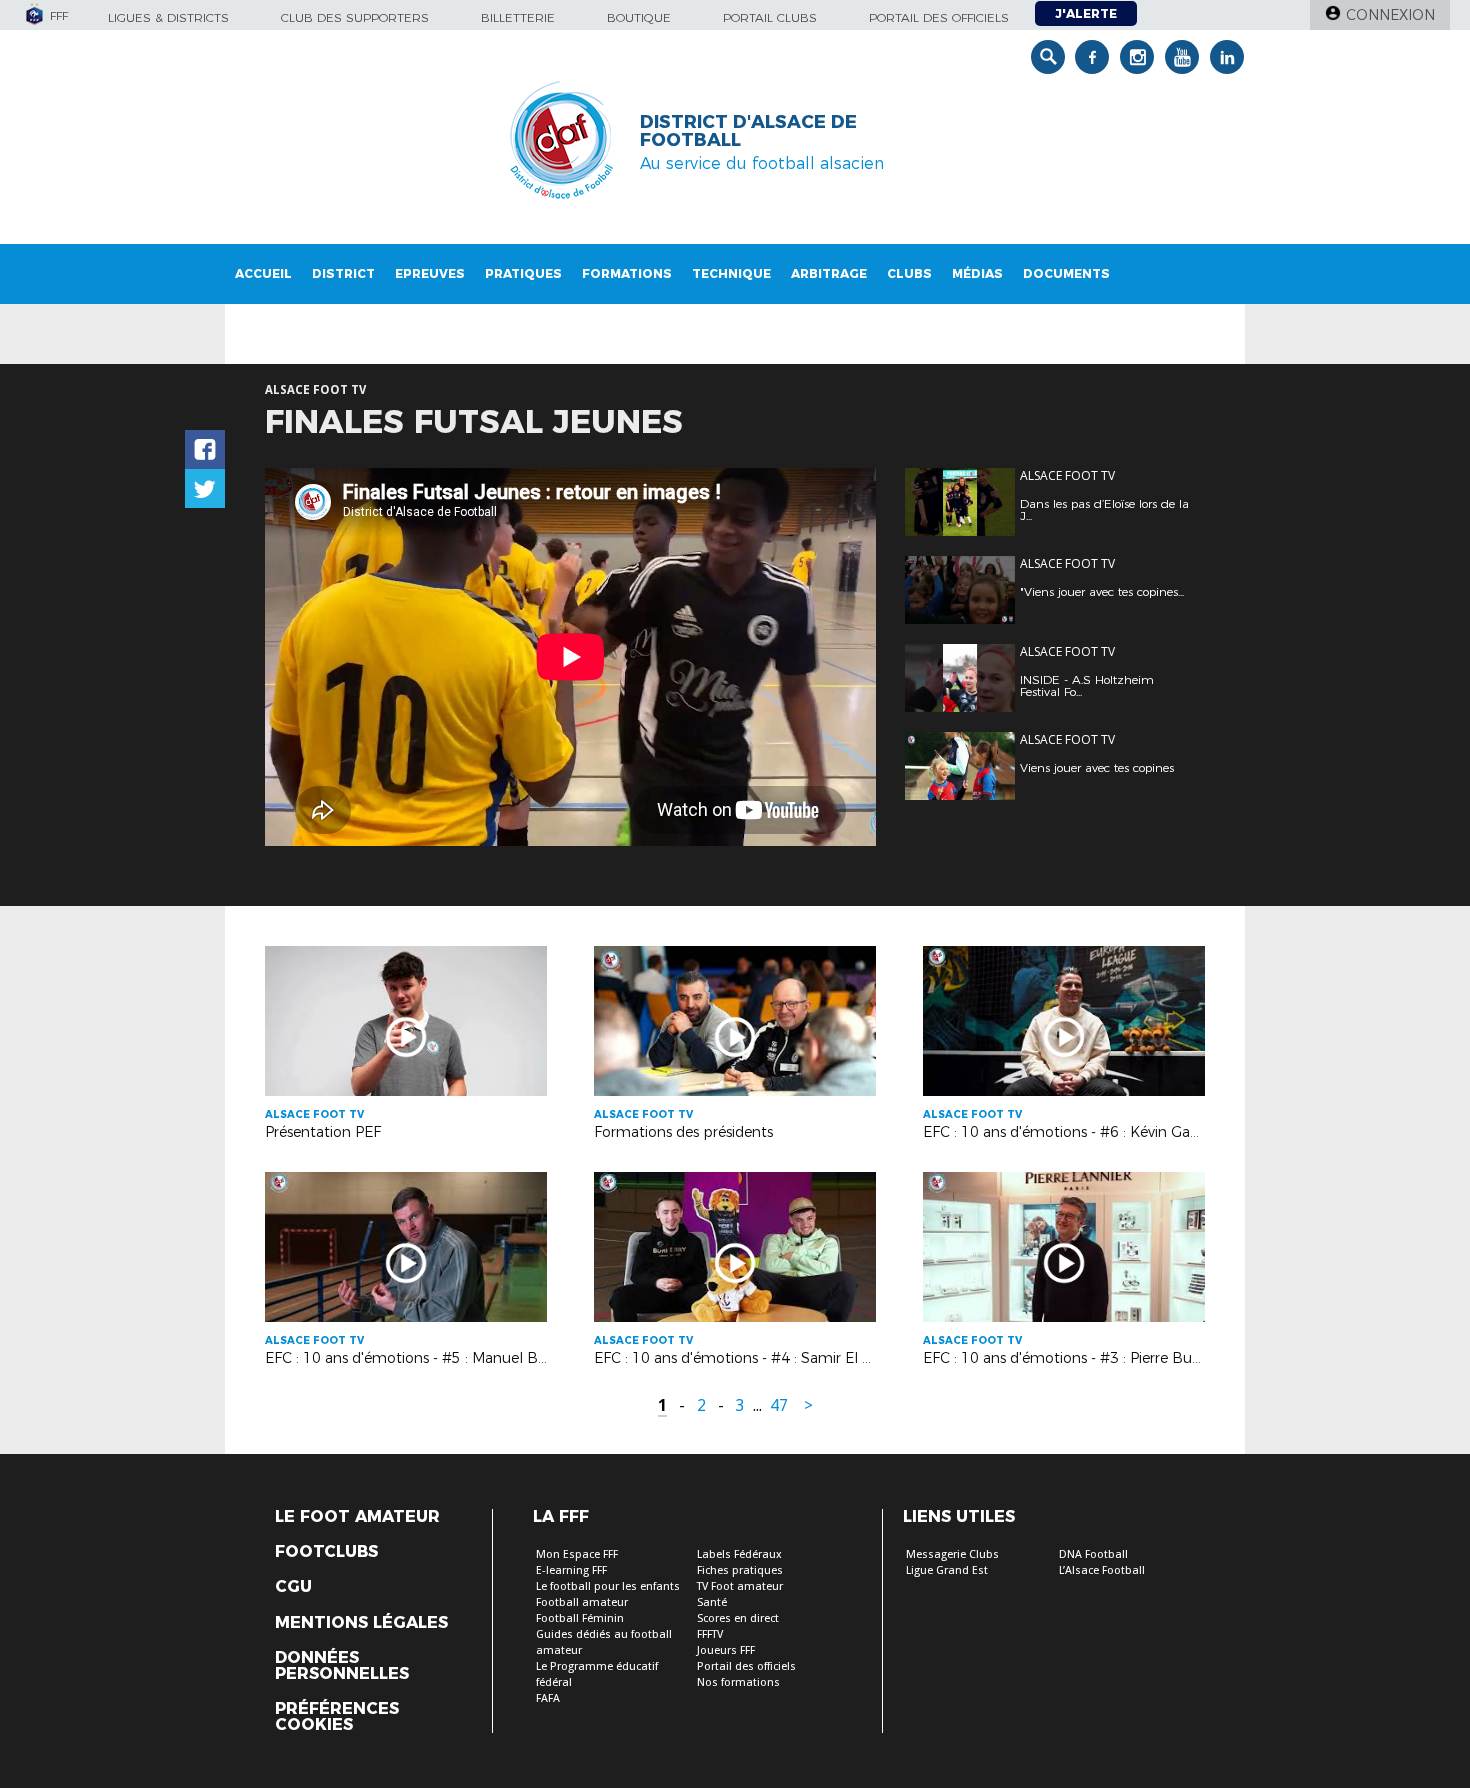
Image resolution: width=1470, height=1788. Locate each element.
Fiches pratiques (740, 1570)
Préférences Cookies (337, 1717)
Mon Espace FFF (577, 1554)
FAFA (548, 1698)
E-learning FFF (571, 1570)
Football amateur (582, 1602)
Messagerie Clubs (952, 1554)
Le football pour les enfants (608, 1586)
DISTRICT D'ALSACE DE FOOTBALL (748, 131)
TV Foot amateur (740, 1586)
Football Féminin (580, 1618)
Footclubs (326, 1552)
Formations (627, 273)
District (343, 273)
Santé (712, 1602)
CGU (293, 1587)
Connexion (1390, 15)
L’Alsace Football (1102, 1570)
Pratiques (523, 273)
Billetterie (518, 17)
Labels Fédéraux (739, 1554)
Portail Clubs (770, 17)
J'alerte (1086, 13)
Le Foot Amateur (357, 1517)
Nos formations (738, 1682)
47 (779, 1405)
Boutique (639, 17)
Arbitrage (829, 273)
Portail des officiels (939, 17)
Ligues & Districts (168, 17)
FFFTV (710, 1634)
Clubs (909, 273)
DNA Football (1093, 1554)
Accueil (263, 273)
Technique (731, 273)
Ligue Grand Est (947, 1570)
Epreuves (430, 273)
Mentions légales (361, 1623)
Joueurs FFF (726, 1650)
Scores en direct (738, 1618)
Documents (1066, 273)
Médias (977, 273)
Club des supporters (355, 17)
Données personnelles (342, 1666)
